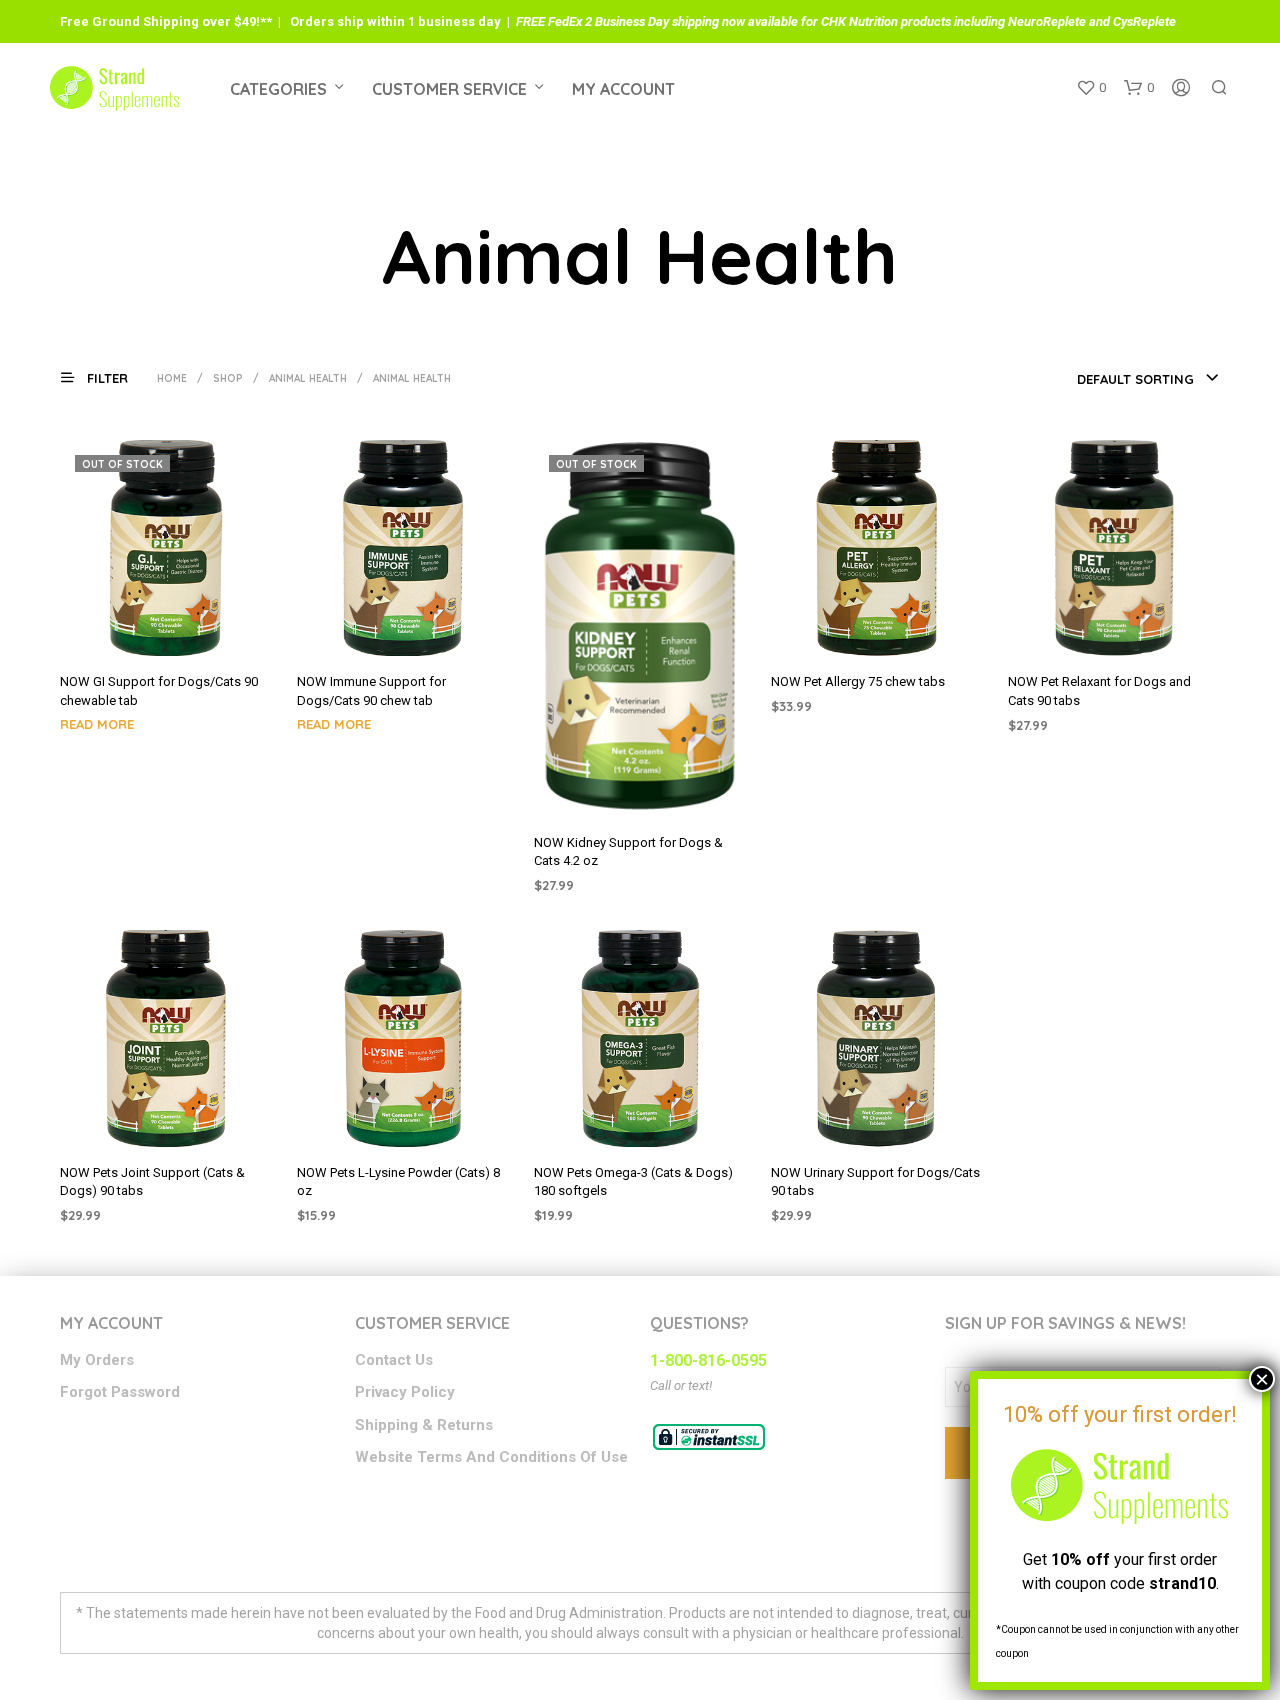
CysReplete (1144, 21)
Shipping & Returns (424, 1425)
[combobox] (1148, 379)
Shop (228, 378)
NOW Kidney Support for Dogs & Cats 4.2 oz (628, 851)
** (266, 21)
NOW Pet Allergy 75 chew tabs (858, 681)
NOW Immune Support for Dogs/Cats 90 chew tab (371, 690)
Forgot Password (120, 1392)
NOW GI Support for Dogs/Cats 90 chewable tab (159, 690)
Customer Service (449, 89)
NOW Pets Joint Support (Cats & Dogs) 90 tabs (152, 1181)
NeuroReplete (1047, 21)
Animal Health (308, 378)
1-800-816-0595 (708, 1360)
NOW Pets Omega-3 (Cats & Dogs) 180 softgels (633, 1181)
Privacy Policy (405, 1392)
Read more (97, 724)
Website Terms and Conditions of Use (491, 1457)
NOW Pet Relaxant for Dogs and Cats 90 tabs (1099, 690)
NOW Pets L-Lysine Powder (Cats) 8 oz (398, 1181)
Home (172, 378)
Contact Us (394, 1360)
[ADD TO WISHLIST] (166, 629)
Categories (278, 89)
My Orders (97, 1360)
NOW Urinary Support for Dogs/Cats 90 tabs (875, 1181)
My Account (623, 89)
